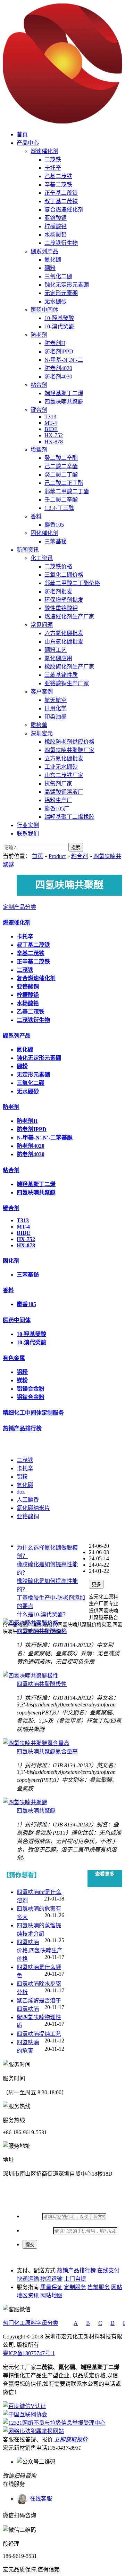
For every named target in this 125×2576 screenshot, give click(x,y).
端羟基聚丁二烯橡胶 (69, 817)
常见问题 (42, 625)
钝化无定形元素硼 (67, 285)
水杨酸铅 (56, 235)
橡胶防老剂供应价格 (69, 742)
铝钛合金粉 (31, 1397)
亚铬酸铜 (56, 218)
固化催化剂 (44, 533)
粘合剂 (39, 385)
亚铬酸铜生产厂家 (67, 683)
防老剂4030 (58, 377)
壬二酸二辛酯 (61, 500)
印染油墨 (56, 717)
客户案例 (42, 692)
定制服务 (75, 2287)
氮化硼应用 (58, 658)
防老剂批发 (58, 591)
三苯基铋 (56, 541)
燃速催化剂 (44, 151)
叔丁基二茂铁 (61, 201)
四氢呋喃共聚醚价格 (42, 1631)
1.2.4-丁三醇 (59, 508)
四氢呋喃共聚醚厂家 (69, 750)
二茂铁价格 (58, 566)
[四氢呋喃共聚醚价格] (31, 1623)
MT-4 (51, 423)
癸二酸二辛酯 (61, 458)
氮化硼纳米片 (33, 1508)
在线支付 (108, 2270)
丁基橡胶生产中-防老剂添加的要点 (51, 1602)
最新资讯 (14, 1532)
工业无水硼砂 (61, 767)
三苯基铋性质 (61, 675)
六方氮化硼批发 (64, 633)
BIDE (51, 429)
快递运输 (28, 2279)
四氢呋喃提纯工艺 (39, 2034)
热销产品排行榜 (22, 1428)
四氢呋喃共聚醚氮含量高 (47, 1751)
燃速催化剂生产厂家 (69, 617)
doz (21, 1492)
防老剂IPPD (59, 351)
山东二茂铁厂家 (64, 775)
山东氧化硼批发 (64, 642)
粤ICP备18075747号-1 (29, 2353)
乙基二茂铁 (58, 176)
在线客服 (40, 2499)
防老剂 (39, 335)
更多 (96, 1585)
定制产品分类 (19, 907)
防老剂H (55, 343)
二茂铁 (53, 159)
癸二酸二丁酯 (61, 475)
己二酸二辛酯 (61, 466)
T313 (50, 417)
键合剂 (39, 410)
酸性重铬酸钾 (61, 608)
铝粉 (22, 1372)
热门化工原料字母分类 (31, 2323)
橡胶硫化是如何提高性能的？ (47, 1569)
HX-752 (54, 435)
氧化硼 (25, 1485)
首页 (22, 134)
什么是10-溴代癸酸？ (43, 1614)
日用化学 (56, 708)
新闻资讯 (28, 550)
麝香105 (54, 525)
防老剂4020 (58, 368)
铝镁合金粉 (31, 1389)
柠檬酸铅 (56, 226)
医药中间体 (44, 310)
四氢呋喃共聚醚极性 (42, 1684)
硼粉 (50, 268)
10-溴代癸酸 (59, 326)
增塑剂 (39, 450)
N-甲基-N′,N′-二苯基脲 (45, 1138)
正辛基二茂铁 (61, 193)
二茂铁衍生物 (61, 243)
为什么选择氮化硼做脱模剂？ (47, 1552)
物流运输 (51, 2279)
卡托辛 (53, 168)
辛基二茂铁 (58, 185)
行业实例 (28, 825)
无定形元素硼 (61, 293)
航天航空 (56, 700)
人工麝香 (28, 1500)
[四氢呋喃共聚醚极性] (31, 1676)
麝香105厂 (57, 809)
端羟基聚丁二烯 (64, 393)
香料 (36, 516)
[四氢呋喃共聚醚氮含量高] (36, 1743)
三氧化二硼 (58, 276)
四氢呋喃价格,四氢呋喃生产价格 (40, 1950)
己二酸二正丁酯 (64, 483)
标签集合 (14, 1444)
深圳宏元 (42, 733)
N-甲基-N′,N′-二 (64, 360)
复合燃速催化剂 (64, 210)
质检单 (39, 725)
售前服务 (99, 2287)
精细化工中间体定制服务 (33, 1413)
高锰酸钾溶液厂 (64, 792)
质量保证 (51, 2287)
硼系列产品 (44, 251)
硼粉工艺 (56, 650)
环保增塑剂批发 (64, 600)
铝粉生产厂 (58, 800)
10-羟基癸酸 (59, 318)
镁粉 (22, 1380)
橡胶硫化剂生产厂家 (69, 667)
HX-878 (54, 442)
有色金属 (14, 1358)
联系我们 (28, 834)
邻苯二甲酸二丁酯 (67, 491)
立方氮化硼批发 (64, 758)
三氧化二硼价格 (64, 575)
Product (57, 856)
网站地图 (51, 2295)
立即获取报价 (71, 2439)
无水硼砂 (56, 301)
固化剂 (11, 1261)
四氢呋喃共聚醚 (64, 402)
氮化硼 (53, 260)
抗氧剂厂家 (58, 783)
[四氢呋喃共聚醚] (25, 1802)
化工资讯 (42, 558)
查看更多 (105, 1874)
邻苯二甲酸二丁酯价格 (72, 583)
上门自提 (75, 2279)
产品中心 (28, 143)
